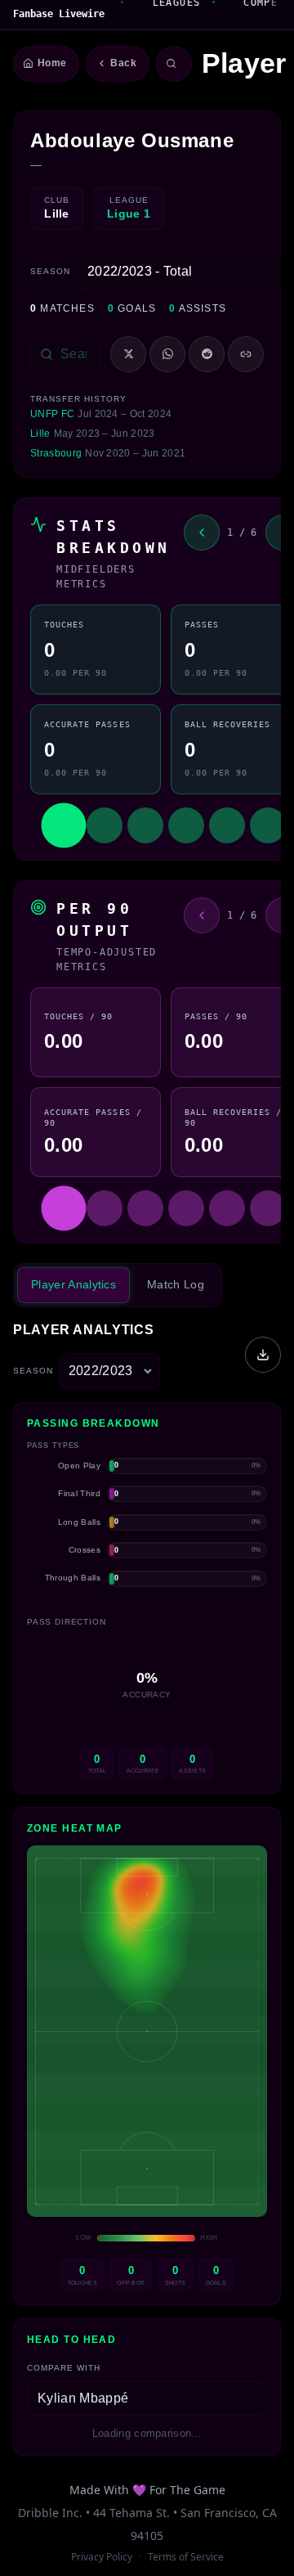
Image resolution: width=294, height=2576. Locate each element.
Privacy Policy (102, 2557)
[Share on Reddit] (207, 354)
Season (50, 271)
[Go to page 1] (63, 825)
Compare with (64, 2368)
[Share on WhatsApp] (167, 354)
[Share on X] (128, 354)
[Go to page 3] (145, 825)
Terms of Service (186, 2557)
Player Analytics (73, 1284)
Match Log (176, 1284)
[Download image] (263, 1355)
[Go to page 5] (227, 825)
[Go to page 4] (186, 825)
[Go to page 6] (268, 825)
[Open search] (174, 64)
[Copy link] (246, 354)
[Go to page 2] (105, 825)
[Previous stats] (202, 533)
